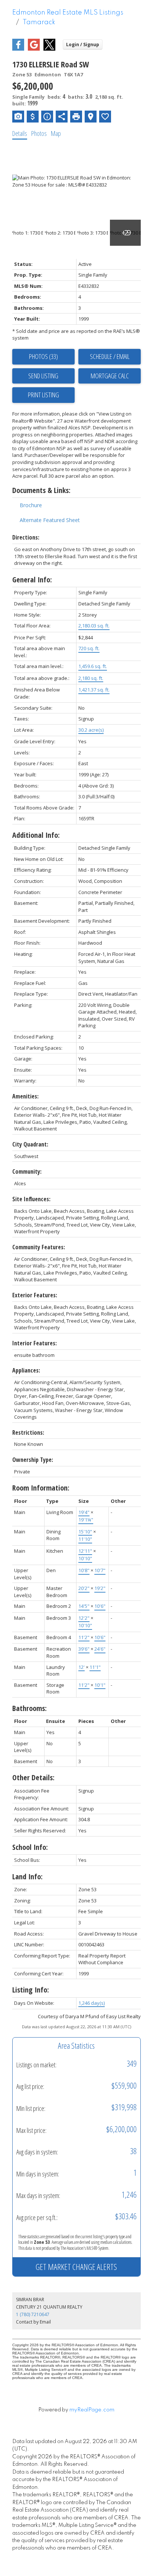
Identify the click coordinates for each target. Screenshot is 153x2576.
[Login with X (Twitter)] (49, 49)
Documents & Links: (41, 490)
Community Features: (39, 1247)
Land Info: (27, 1877)
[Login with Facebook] (18, 49)
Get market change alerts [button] (76, 2267)
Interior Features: (35, 1343)
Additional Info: (36, 835)
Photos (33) (43, 356)
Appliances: (26, 1370)
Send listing (43, 376)
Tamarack (39, 22)
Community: (27, 1171)
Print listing (43, 395)
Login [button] (83, 44)
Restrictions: (28, 1432)
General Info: (32, 580)
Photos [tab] (39, 133)
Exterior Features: (35, 1295)
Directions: (26, 537)
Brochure (31, 505)
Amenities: (25, 1096)
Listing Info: (31, 1990)
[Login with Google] (34, 49)
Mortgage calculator (110, 376)
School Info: (30, 1847)
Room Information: (41, 1488)
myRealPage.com (92, 2410)
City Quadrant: (30, 1144)
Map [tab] (56, 133)
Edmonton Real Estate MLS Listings (68, 13)
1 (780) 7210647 (33, 2314)
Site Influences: (31, 1199)
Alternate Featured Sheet (50, 520)
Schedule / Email (110, 356)
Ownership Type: (33, 1460)
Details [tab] (20, 133)
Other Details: (33, 1777)
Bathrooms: (30, 1708)
